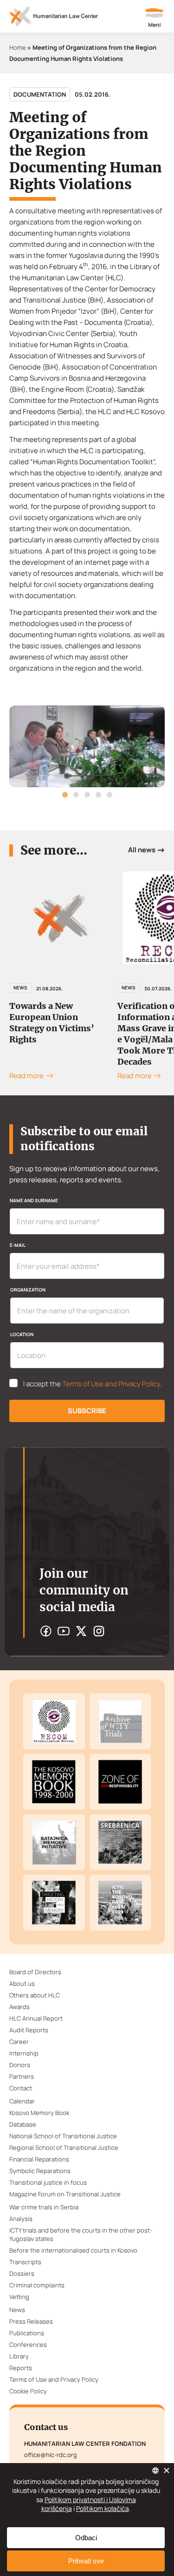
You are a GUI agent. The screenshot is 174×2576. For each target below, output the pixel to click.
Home (18, 47)
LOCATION (22, 1334)
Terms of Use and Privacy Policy (111, 1384)
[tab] (65, 795)
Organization (28, 1290)
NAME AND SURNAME (35, 1200)
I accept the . (93, 1384)
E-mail (19, 1245)
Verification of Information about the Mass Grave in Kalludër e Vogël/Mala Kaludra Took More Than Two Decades (58, 1034)
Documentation (40, 94)
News (20, 988)
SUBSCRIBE (87, 1411)
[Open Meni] (155, 19)
